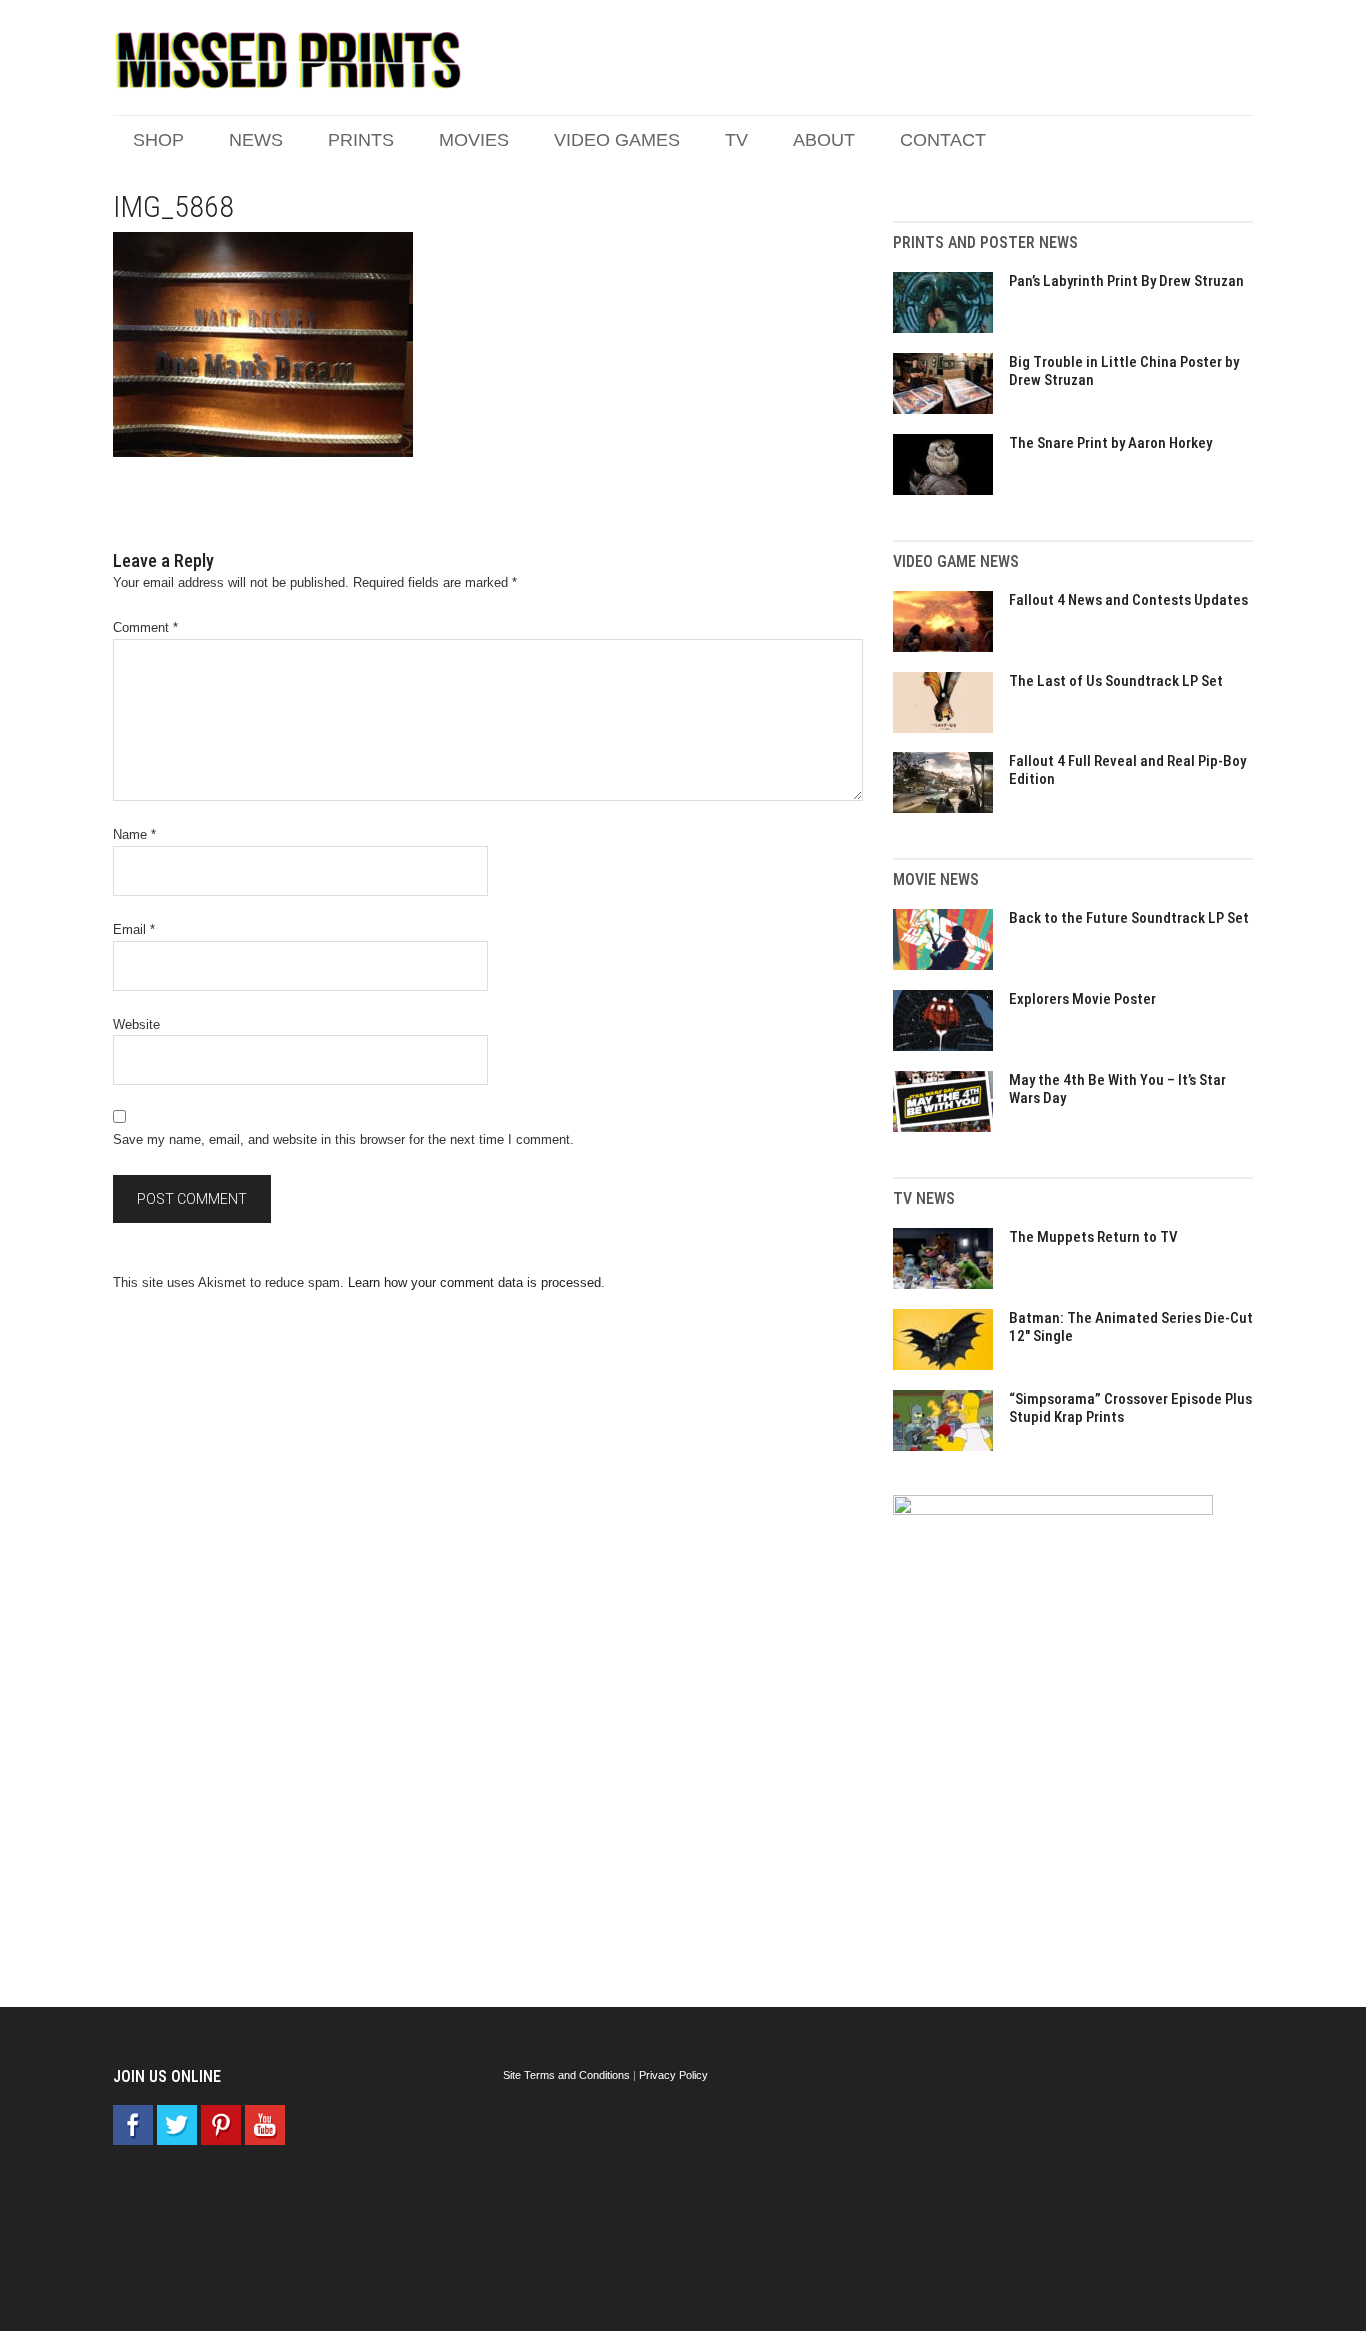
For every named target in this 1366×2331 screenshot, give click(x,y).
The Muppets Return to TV (1093, 1237)
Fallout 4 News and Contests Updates (1128, 600)
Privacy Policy (673, 2075)
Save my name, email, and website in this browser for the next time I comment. (343, 1139)
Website (136, 1024)
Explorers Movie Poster (1082, 999)
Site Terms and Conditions (566, 2075)
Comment (145, 627)
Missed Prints (288, 60)
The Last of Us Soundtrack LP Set (1116, 681)
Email (134, 929)
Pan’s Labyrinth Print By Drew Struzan (1126, 281)
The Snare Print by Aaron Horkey (1110, 443)
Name (134, 834)
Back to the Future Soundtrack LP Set (1129, 918)
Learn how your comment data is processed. (476, 1282)
